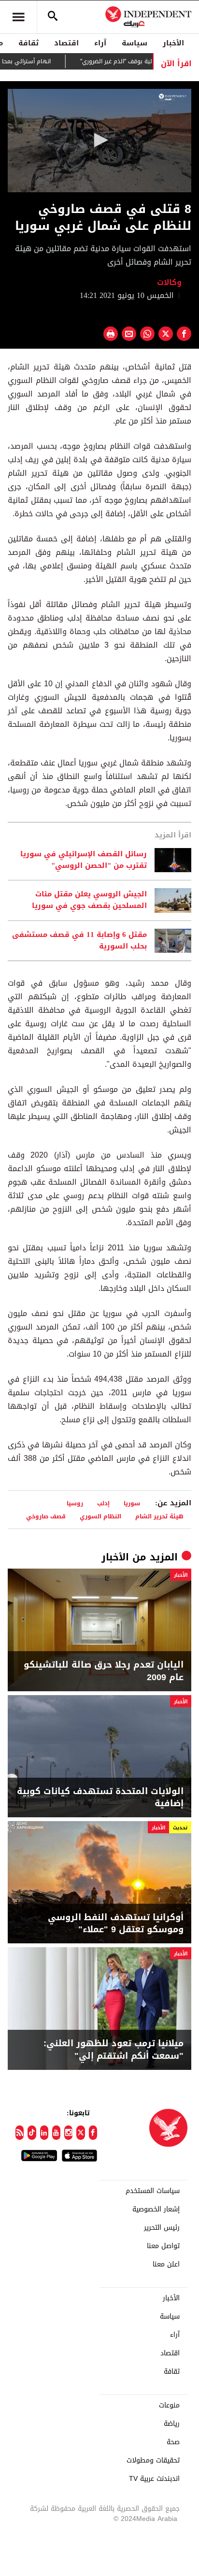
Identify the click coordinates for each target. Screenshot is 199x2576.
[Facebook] (93, 2133)
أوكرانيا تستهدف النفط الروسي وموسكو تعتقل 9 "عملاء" (116, 1924)
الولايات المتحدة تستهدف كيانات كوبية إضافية (100, 1798)
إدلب (103, 1503)
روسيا (75, 1503)
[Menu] (18, 17)
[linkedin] (44, 2133)
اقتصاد (66, 43)
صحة (173, 2442)
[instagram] (68, 2133)
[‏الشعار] (173, 97)
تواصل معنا (163, 2246)
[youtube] (56, 2133)
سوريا (132, 1503)
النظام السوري (100, 1516)
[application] (99, 141)
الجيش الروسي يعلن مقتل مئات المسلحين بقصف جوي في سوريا (89, 900)
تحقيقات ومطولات (153, 2461)
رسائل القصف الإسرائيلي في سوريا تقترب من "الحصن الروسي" (84, 860)
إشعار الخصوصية (156, 2209)
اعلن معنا (166, 2265)
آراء (100, 43)
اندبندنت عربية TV (154, 2479)
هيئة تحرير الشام (159, 1516)
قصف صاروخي (46, 1516)
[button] (99, 140)
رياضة (172, 2424)
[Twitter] (80, 2133)
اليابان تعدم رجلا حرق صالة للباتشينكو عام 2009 (104, 1671)
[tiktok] (32, 2133)
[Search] (53, 17)
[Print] (111, 334)
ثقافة (28, 43)
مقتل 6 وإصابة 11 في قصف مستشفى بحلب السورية (79, 941)
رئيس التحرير (162, 2228)
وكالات (169, 282)
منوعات (169, 2406)
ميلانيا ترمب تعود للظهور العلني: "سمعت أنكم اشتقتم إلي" (114, 2050)
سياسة (135, 43)
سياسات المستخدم (153, 2191)
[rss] (20, 2133)
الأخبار (173, 43)
